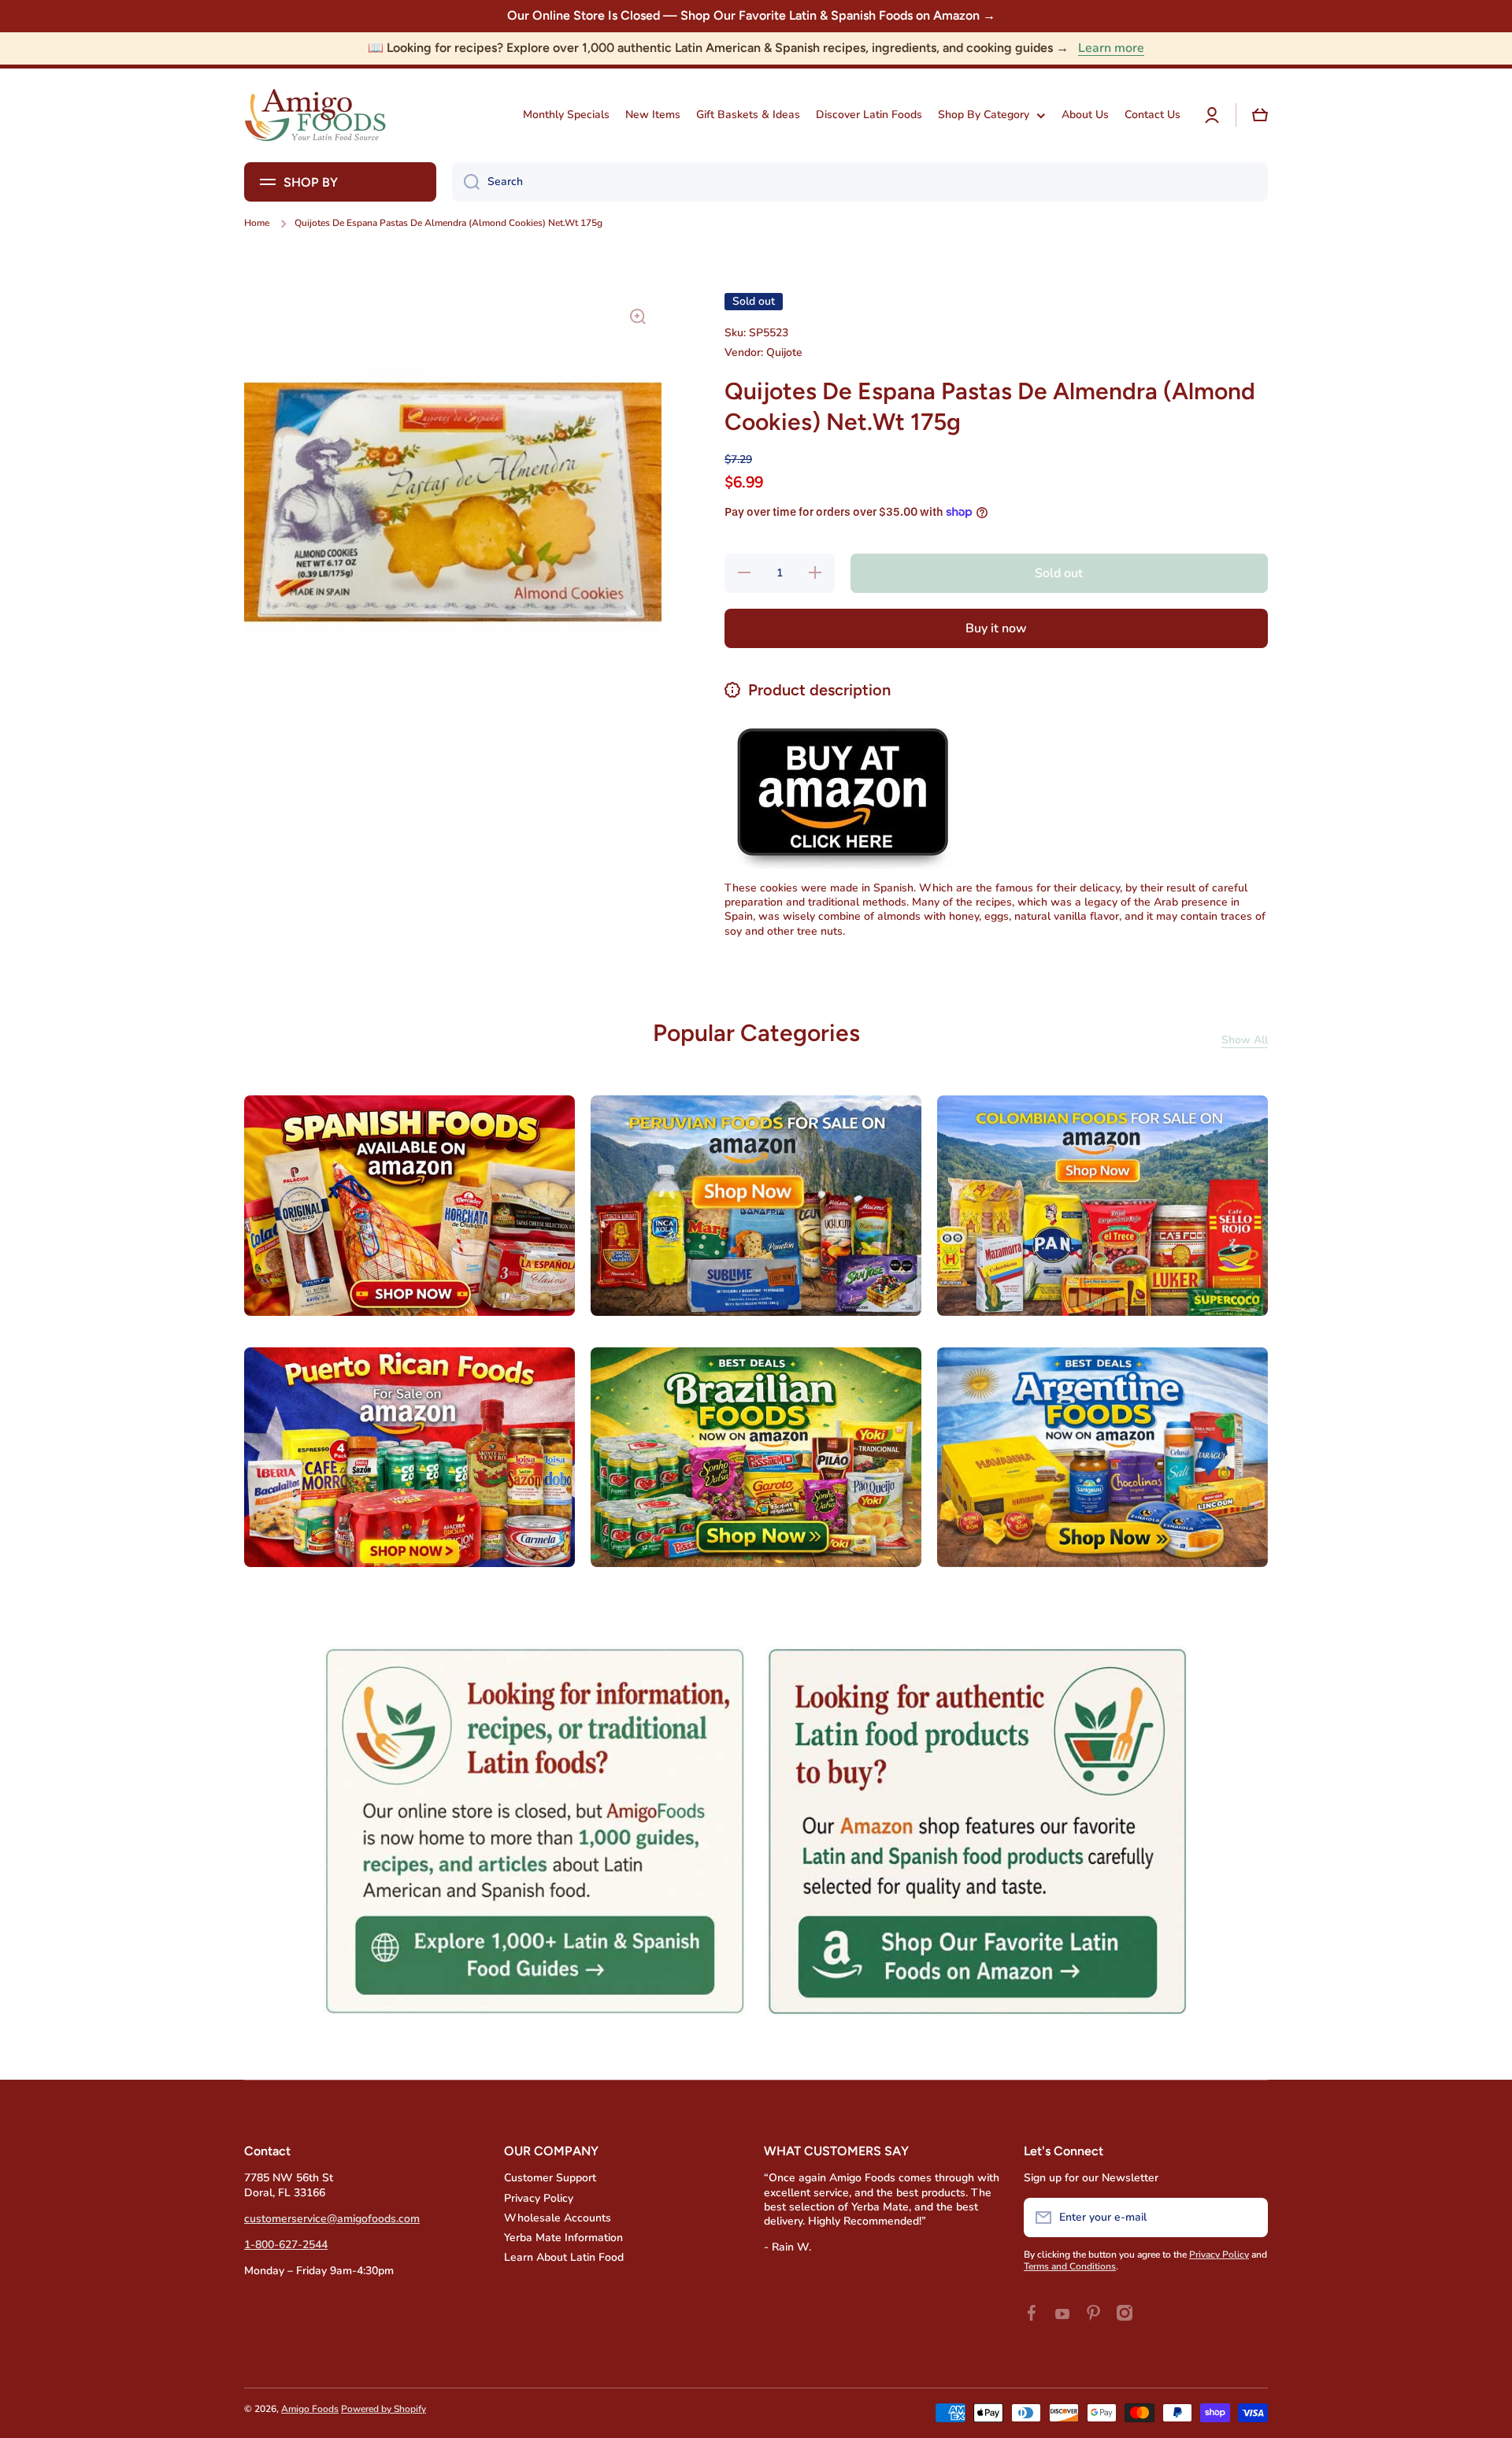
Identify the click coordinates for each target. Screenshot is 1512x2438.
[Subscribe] (1248, 2218)
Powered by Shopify (384, 2409)
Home (257, 223)
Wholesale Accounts (558, 2218)
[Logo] (315, 115)
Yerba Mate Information (563, 2238)
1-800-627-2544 (286, 2245)
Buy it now (996, 628)
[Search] (466, 182)
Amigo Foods (310, 2409)
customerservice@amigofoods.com (332, 2219)
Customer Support (550, 2178)
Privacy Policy (539, 2198)
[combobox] (860, 182)
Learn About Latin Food (564, 2257)
